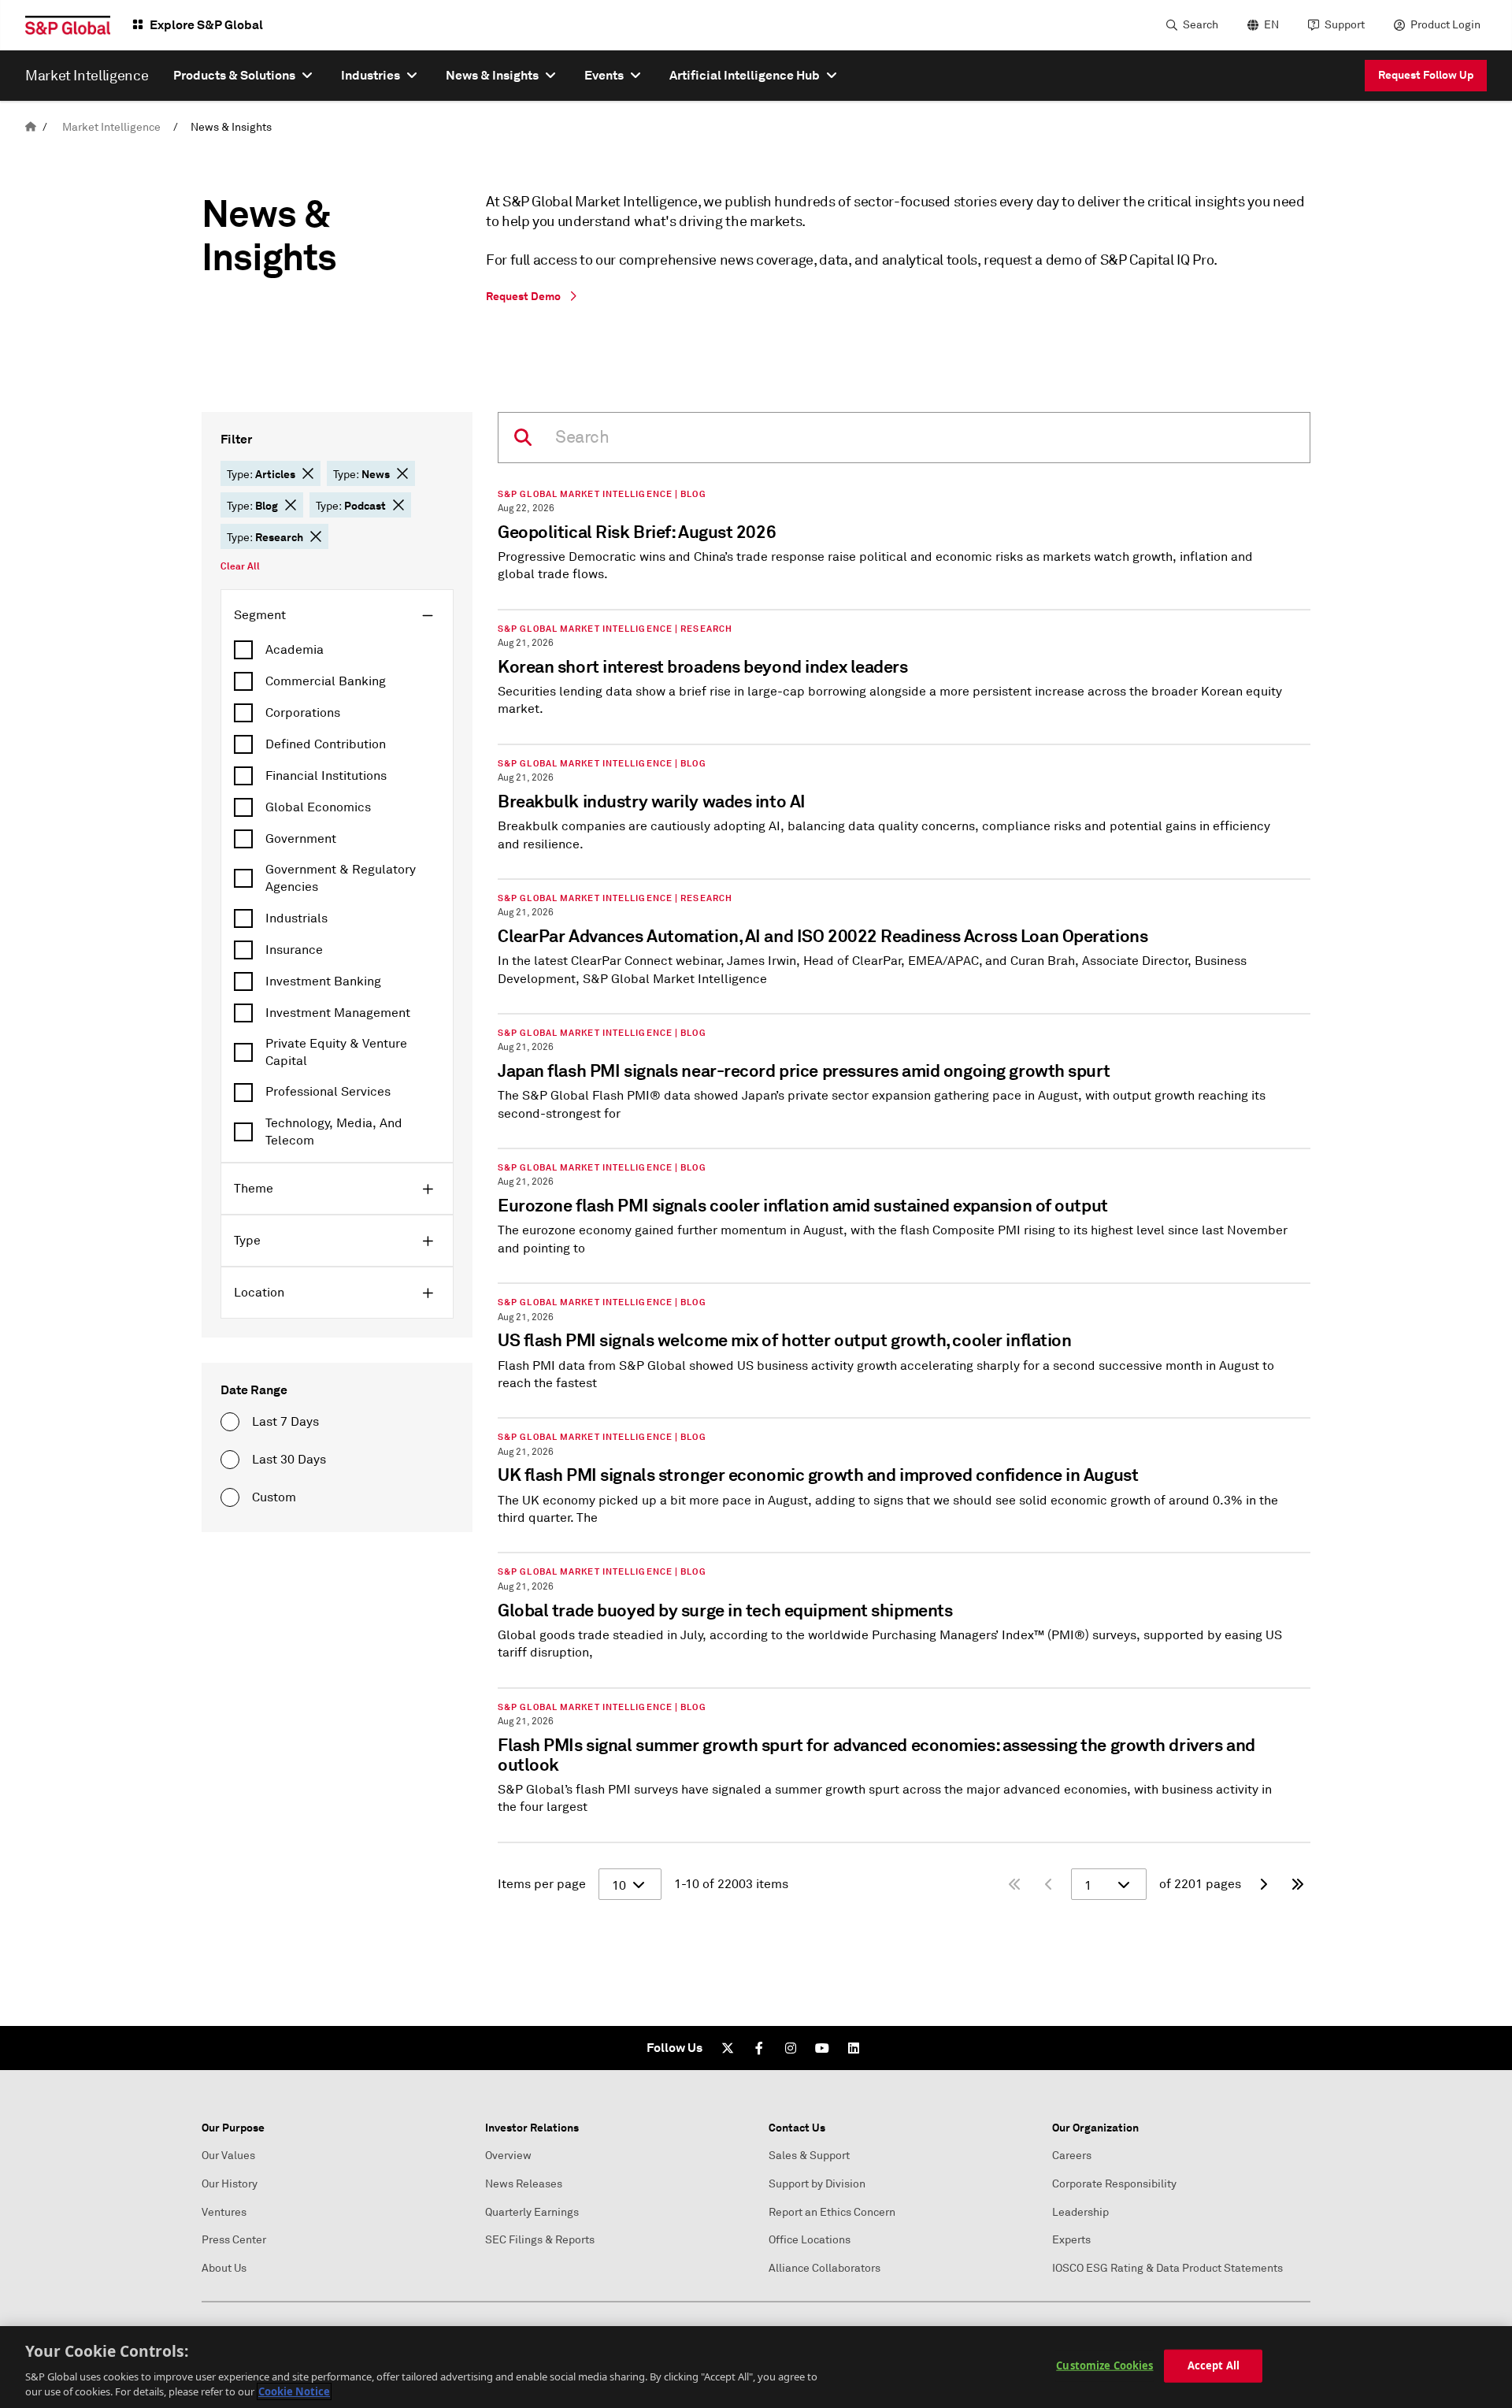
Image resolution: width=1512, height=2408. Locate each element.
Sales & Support (809, 2156)
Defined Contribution (326, 744)
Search (1201, 25)
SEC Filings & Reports (540, 2240)
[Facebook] (759, 2048)
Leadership (1080, 2212)
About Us (224, 2268)
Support (1345, 25)
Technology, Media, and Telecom (334, 1132)
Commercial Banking (326, 681)
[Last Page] (1298, 1884)
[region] (756, 2367)
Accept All (1214, 2365)
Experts (1071, 2240)
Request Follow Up (1426, 75)
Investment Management (338, 1013)
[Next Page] (1263, 1884)
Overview (508, 2156)
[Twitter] (728, 2048)
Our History (230, 2184)
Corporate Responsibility (1114, 2184)
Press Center (234, 2240)
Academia (295, 650)
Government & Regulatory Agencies (341, 878)
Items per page (542, 1884)
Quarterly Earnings (532, 2212)
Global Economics (318, 807)
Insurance (294, 950)
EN (1271, 25)
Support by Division (817, 2184)
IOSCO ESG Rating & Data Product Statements (1167, 2268)
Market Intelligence (111, 127)
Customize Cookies (1104, 2365)
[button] (308, 473)
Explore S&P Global (206, 25)
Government (301, 839)
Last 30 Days (289, 1460)
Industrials (296, 918)
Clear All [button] (240, 566)
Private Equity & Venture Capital (336, 1052)
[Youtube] (822, 2048)
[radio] (230, 1422)
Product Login (1445, 25)
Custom (274, 1497)
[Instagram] (791, 2048)
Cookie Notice (294, 2391)
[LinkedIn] (854, 2048)
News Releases (524, 2184)
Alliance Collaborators (825, 2268)
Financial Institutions (326, 776)
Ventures (224, 2212)
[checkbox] (337, 650)
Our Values (228, 2156)
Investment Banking (323, 981)
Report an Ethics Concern (832, 2212)
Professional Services (328, 1092)
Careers (1072, 2156)
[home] (31, 127)
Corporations (303, 713)
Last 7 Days (285, 1422)
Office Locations (810, 2240)
